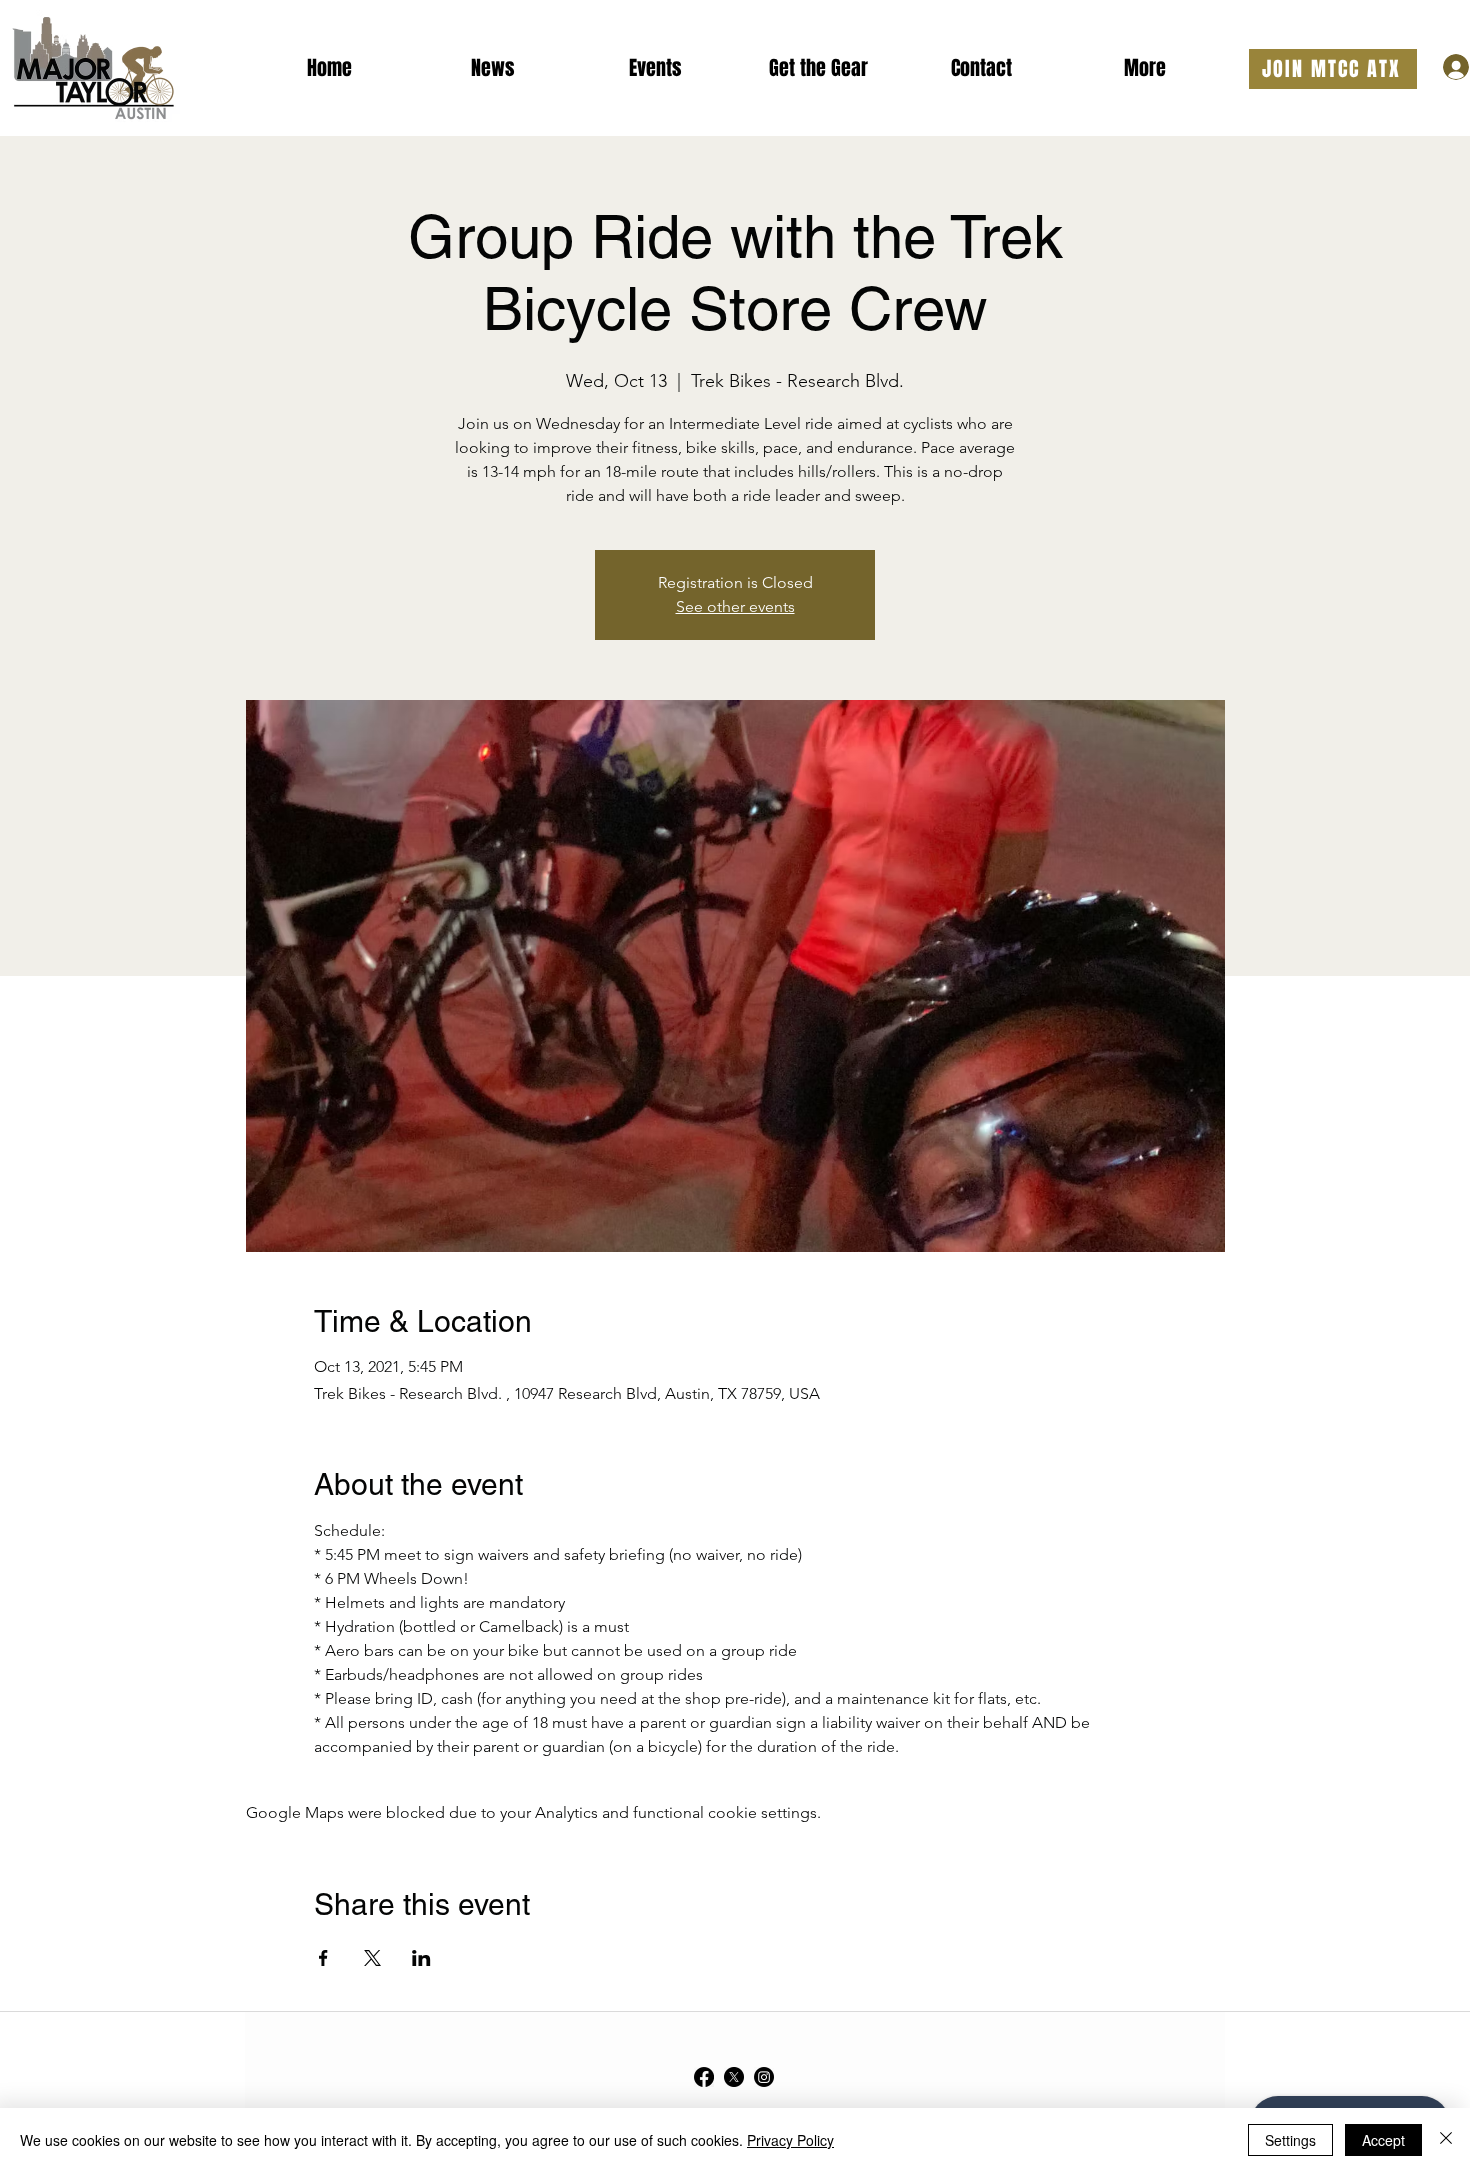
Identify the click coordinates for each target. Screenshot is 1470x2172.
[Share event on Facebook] (323, 1958)
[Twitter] (734, 2077)
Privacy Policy (790, 2140)
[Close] (1446, 2140)
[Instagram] (764, 2077)
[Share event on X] (372, 1958)
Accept (1383, 2140)
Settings (1290, 2140)
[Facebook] (704, 2077)
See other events (735, 606)
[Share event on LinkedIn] (421, 1958)
